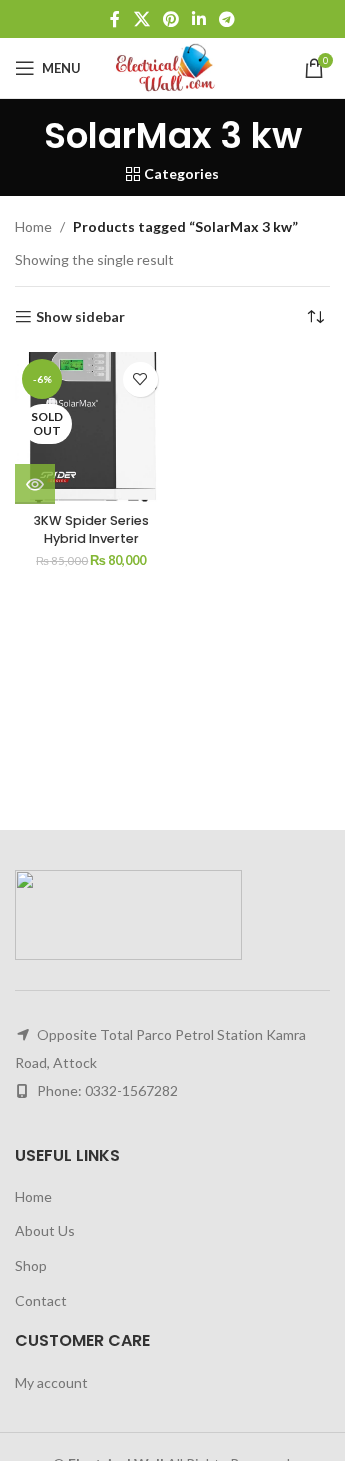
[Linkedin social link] (199, 19)
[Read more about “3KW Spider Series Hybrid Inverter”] (35, 484)
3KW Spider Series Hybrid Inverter (91, 529)
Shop (31, 1265)
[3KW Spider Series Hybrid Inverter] (91, 428)
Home (33, 226)
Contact (41, 1300)
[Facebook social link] (115, 19)
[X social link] (141, 19)
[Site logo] (172, 66)
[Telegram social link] (227, 19)
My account (51, 1382)
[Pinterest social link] (170, 19)
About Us (45, 1230)
